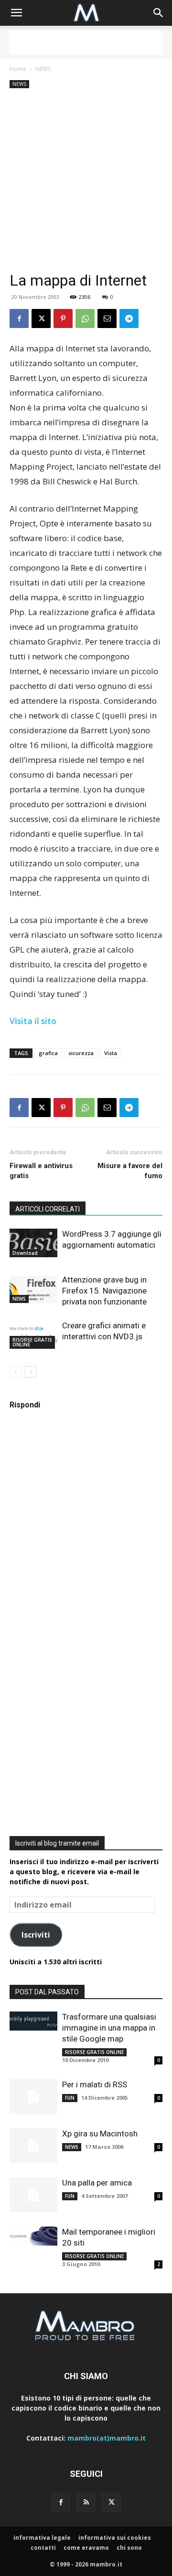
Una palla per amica (97, 2183)
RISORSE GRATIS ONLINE (32, 1342)
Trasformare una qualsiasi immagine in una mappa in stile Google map (109, 2028)
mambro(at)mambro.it (107, 2438)
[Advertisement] (86, 42)
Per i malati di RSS (95, 2084)
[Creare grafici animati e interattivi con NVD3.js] (33, 1334)
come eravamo (86, 2548)
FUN (70, 2098)
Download (25, 1253)
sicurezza (81, 1053)
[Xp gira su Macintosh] (33, 2146)
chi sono (129, 2548)
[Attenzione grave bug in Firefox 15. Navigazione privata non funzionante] (33, 1289)
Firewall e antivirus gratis (41, 1171)
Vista (111, 1053)
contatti (43, 2548)
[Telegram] (129, 318)
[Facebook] (19, 318)
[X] (41, 318)
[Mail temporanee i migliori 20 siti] (33, 2236)
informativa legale (42, 2538)
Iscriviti (36, 1935)
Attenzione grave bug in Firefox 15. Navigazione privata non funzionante (104, 1291)
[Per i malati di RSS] (33, 2097)
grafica (48, 1053)
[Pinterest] (63, 318)
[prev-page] (16, 1372)
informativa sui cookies (115, 2538)
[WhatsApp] (85, 318)
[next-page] (31, 1372)
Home (18, 69)
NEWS (43, 69)
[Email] (107, 318)
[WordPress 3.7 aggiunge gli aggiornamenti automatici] (33, 1243)
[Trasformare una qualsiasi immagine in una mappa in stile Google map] (33, 2021)
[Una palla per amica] (33, 2195)
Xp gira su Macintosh (100, 2134)
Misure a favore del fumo (130, 1171)
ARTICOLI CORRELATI (48, 1209)
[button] (16, 13)
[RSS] (86, 2503)
